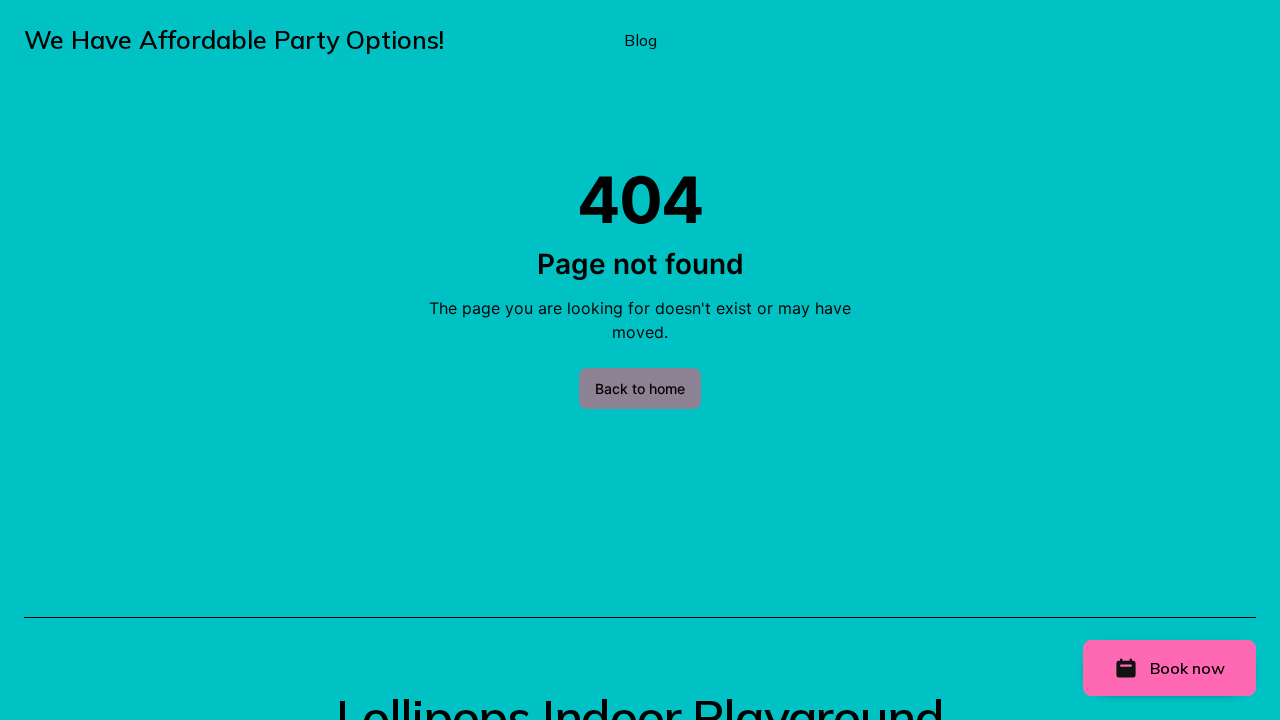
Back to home (640, 388)
